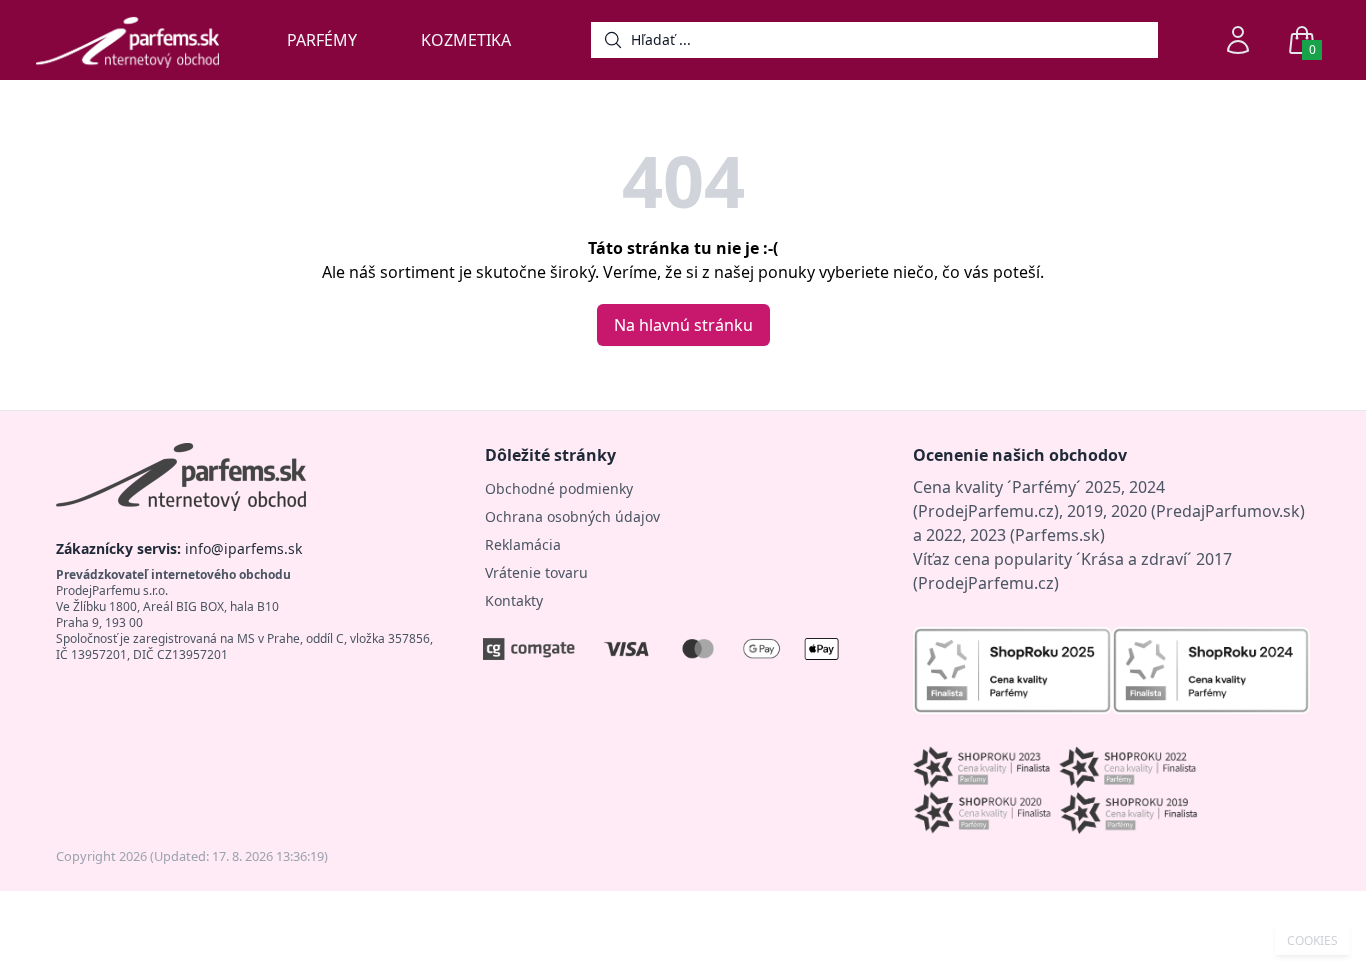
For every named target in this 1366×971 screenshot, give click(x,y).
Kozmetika (466, 40)
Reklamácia (523, 544)
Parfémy (322, 40)
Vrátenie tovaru (536, 572)
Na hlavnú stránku (683, 325)
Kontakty (514, 600)
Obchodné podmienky (559, 488)
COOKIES (1312, 941)
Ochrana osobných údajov (572, 516)
